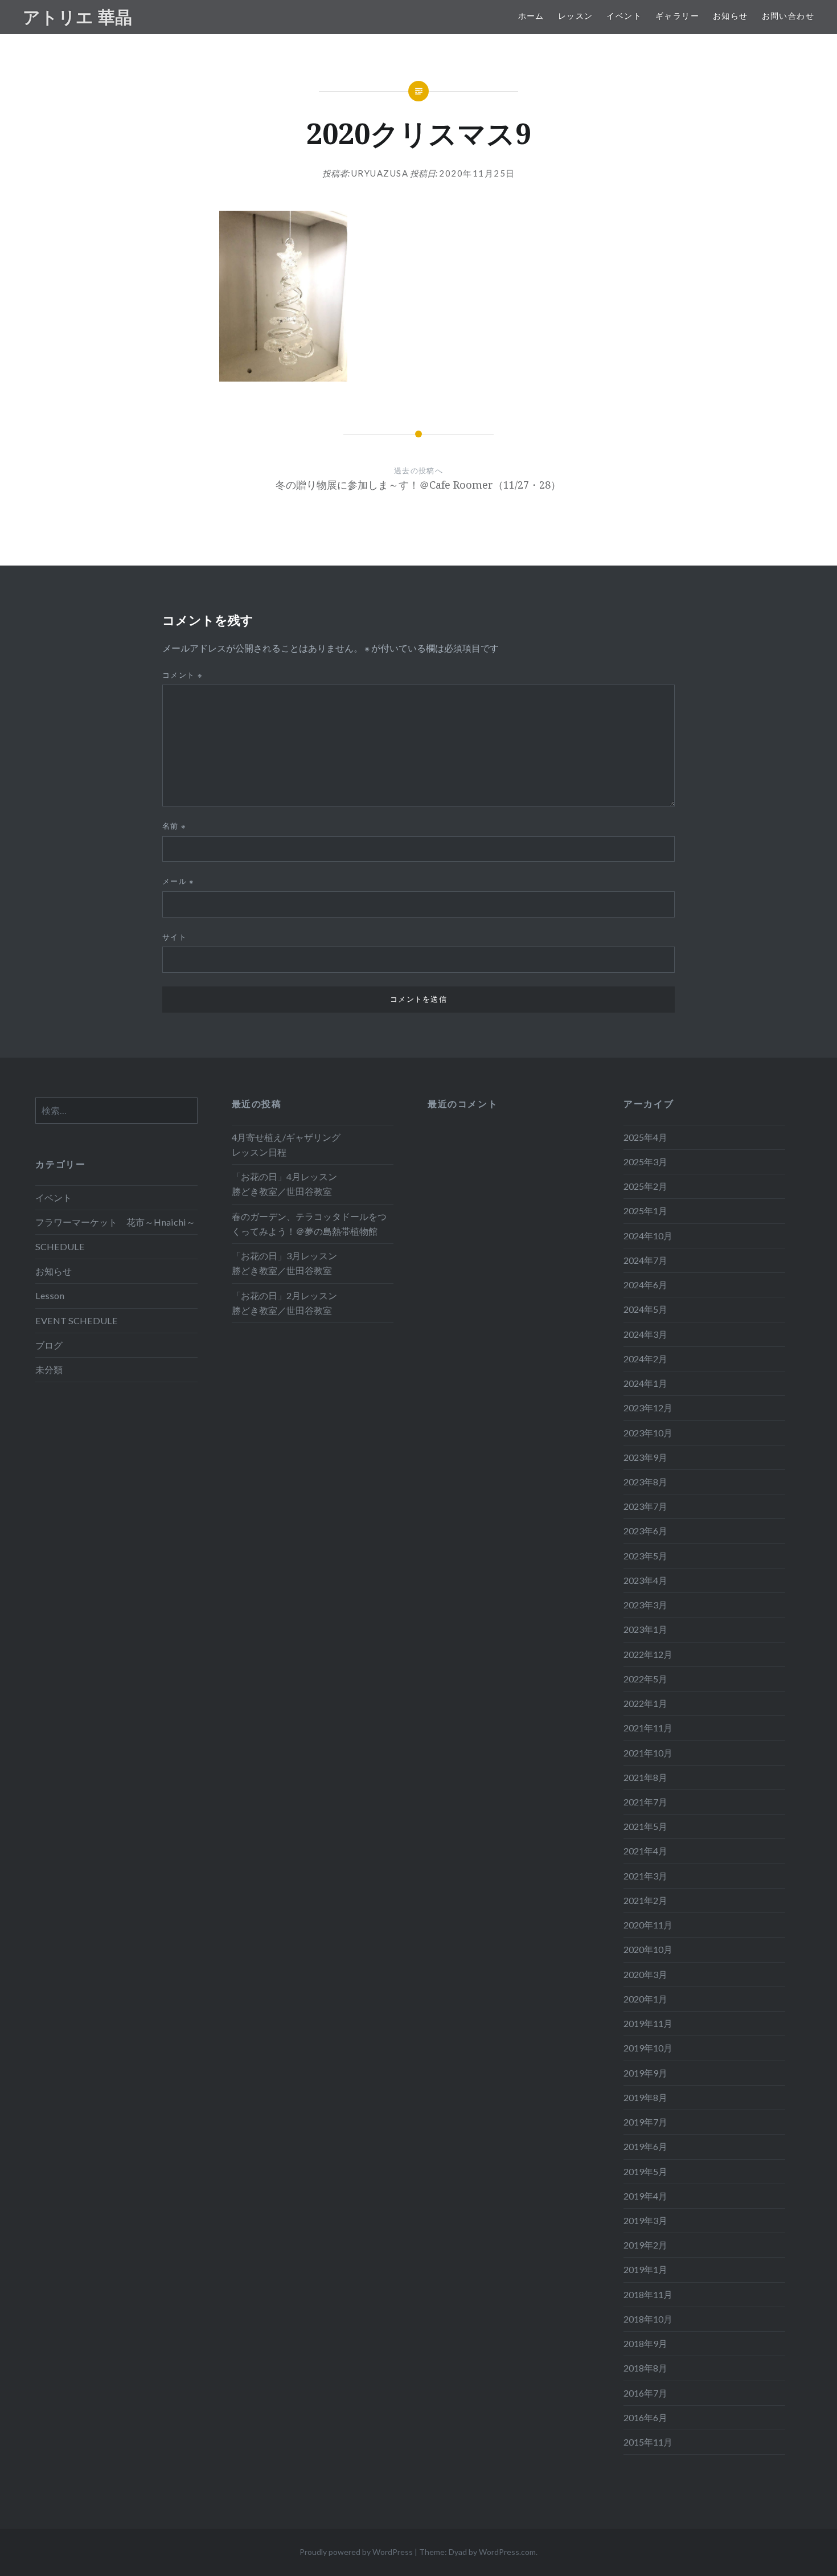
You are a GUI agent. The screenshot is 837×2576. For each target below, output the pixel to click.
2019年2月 (645, 2245)
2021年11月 (648, 1728)
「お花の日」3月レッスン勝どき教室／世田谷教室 (284, 1263)
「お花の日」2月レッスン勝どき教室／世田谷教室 (284, 1303)
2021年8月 (645, 1777)
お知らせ (731, 16)
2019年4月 (645, 2196)
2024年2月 (645, 1359)
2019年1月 (645, 2269)
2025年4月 (645, 1137)
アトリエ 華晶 (77, 17)
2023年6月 (645, 1531)
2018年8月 (645, 2368)
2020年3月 (645, 1974)
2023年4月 (645, 1580)
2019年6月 (645, 2146)
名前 (174, 826)
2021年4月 (645, 1851)
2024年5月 (645, 1309)
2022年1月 (645, 1703)
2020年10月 (648, 1949)
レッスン (576, 16)
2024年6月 (645, 1285)
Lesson (50, 1295)
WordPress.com (507, 2552)
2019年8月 (645, 2097)
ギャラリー (677, 16)
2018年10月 (648, 2319)
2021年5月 (645, 1826)
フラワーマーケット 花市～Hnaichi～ (115, 1222)
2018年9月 (645, 2343)
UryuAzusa (380, 173)
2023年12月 (648, 1408)
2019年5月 (645, 2171)
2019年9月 (645, 2073)
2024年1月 (645, 1383)
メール (179, 881)
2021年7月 (645, 1802)
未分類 (49, 1369)
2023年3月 (645, 1605)
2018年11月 (648, 2294)
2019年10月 (648, 2048)
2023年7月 (645, 1506)
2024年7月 (645, 1260)
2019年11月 (648, 2023)
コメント (182, 675)
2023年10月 (648, 1433)
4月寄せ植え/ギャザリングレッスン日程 (286, 1144)
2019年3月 (645, 2220)
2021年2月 (645, 1900)
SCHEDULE (60, 1246)
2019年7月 (645, 2122)
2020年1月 (645, 1999)
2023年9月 (645, 1457)
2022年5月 (645, 1679)
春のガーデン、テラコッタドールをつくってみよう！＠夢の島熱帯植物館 (309, 1224)
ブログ (49, 1345)
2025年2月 (645, 1186)
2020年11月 (648, 1925)
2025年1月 (645, 1211)
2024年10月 (648, 1236)
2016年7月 (645, 2393)
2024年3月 (645, 1334)
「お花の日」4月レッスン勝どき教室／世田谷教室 (284, 1184)
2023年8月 (645, 1482)
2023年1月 (645, 1629)
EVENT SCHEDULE (77, 1320)
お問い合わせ (788, 16)
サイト (175, 937)
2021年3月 (645, 1876)
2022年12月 (648, 1654)
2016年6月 (645, 2417)
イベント (624, 16)
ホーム (531, 16)
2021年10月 (648, 1753)
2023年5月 (645, 1556)
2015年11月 (648, 2442)
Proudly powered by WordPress (356, 2552)
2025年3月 (645, 1162)
